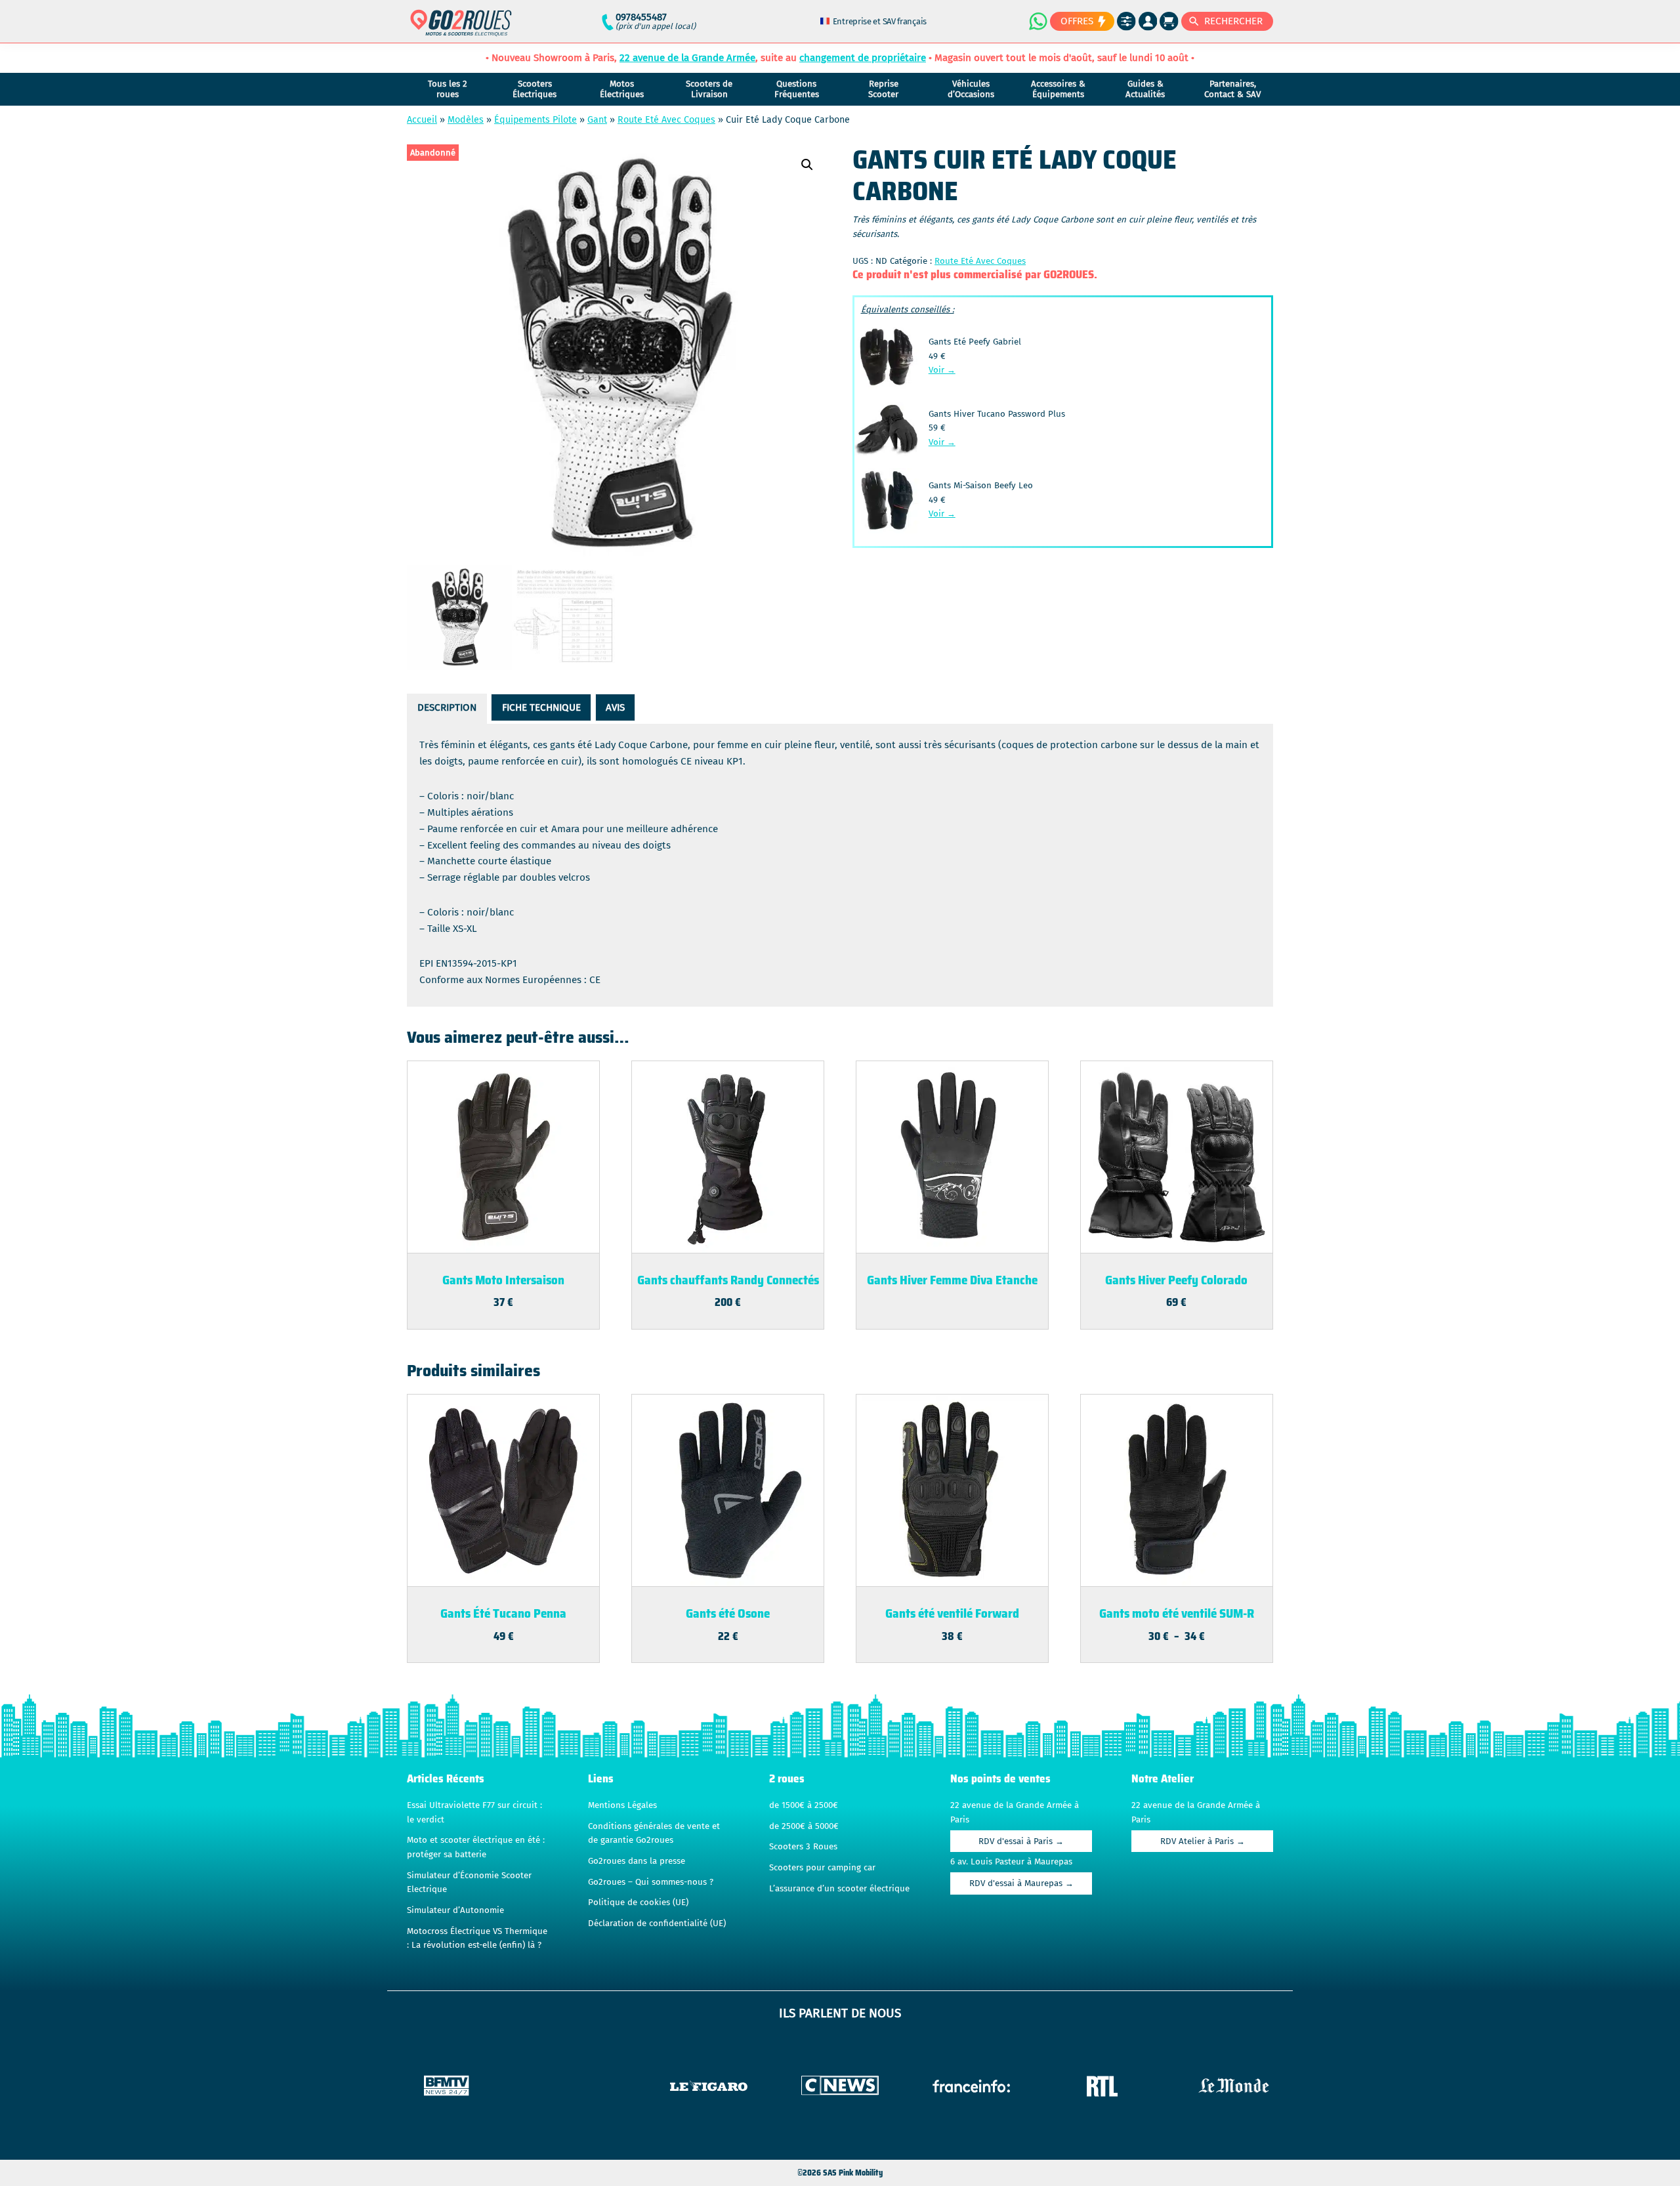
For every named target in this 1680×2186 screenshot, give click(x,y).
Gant (597, 120)
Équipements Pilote (535, 120)
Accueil (422, 120)
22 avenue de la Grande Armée (687, 58)
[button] (807, 165)
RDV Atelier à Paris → (1203, 1841)
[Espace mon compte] (1148, 21)
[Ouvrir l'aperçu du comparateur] (1126, 21)
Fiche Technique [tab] (541, 707)
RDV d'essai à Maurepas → (1021, 1883)
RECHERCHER (1233, 21)
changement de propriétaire (863, 58)
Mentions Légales (622, 1805)
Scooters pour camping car (822, 1868)
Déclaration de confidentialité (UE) (657, 1923)
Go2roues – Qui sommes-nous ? (651, 1882)
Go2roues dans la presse (637, 1861)
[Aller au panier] (1169, 21)
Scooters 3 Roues (803, 1847)
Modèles (466, 120)
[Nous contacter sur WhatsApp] (1038, 21)
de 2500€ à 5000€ (804, 1826)
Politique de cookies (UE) (638, 1902)
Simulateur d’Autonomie (455, 1910)
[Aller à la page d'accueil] (461, 29)
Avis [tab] (615, 707)
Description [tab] (447, 707)
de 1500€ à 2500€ (804, 1805)
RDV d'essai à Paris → (1021, 1841)
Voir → (942, 370)
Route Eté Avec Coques (666, 120)
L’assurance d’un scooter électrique (839, 1889)
